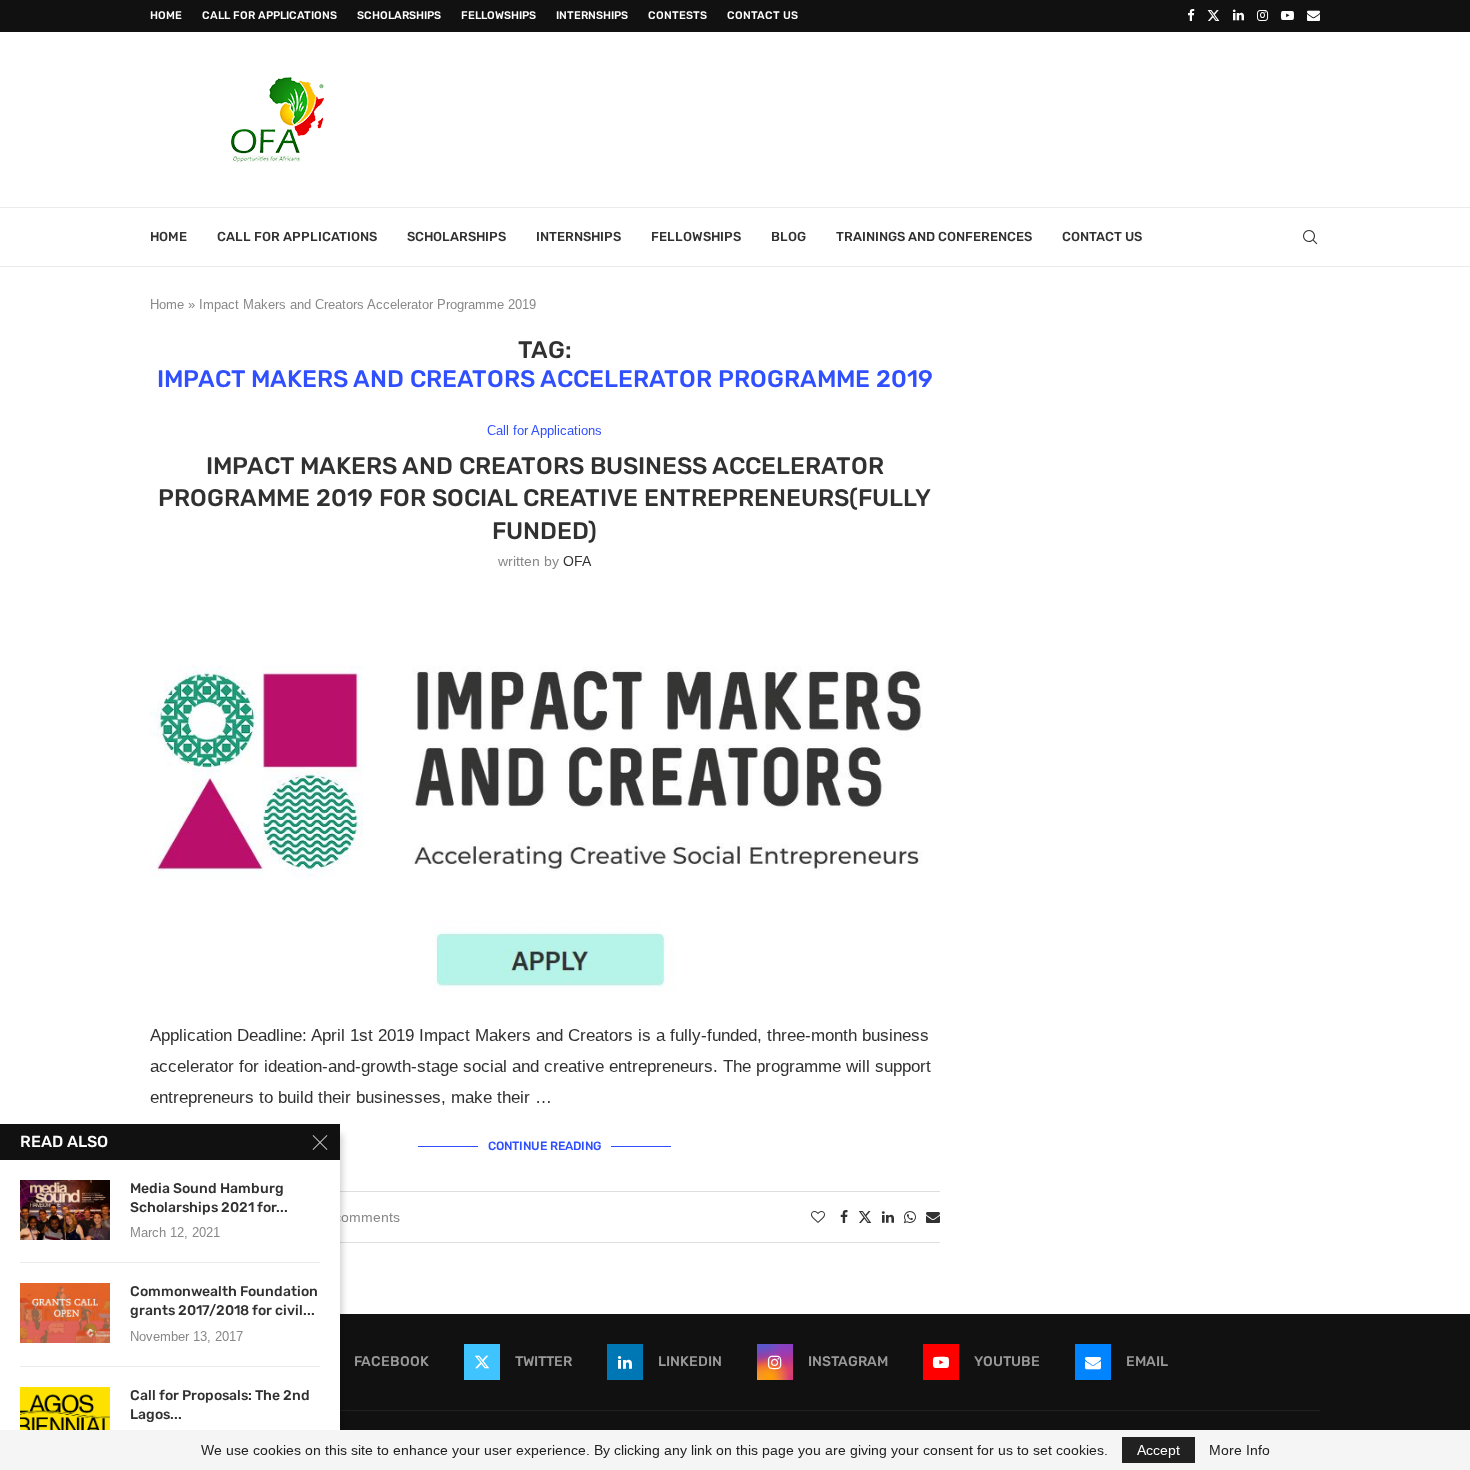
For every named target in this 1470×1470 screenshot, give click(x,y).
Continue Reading (544, 1146)
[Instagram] (1262, 16)
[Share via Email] (933, 1217)
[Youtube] (1287, 16)
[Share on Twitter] (865, 1216)
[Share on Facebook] (844, 1217)
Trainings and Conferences (934, 236)
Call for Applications (269, 15)
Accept (1158, 1450)
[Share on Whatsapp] (910, 1217)
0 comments (361, 1217)
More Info (1239, 1450)
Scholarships (399, 15)
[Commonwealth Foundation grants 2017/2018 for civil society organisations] (65, 1313)
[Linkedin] (1238, 16)
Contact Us (762, 15)
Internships (592, 15)
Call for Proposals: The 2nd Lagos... (220, 1405)
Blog (788, 236)
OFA (577, 561)
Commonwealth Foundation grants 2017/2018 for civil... (224, 1301)
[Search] (1310, 237)
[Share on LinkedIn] (888, 1217)
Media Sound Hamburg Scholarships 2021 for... (209, 1198)
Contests (677, 15)
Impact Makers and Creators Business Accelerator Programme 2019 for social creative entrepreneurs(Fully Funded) (544, 498)
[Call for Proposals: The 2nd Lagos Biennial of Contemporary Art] (65, 1417)
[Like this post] (818, 1217)
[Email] (1313, 16)
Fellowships (498, 15)
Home (166, 15)
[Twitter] (1213, 16)
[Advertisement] (956, 117)
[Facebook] (1190, 16)
